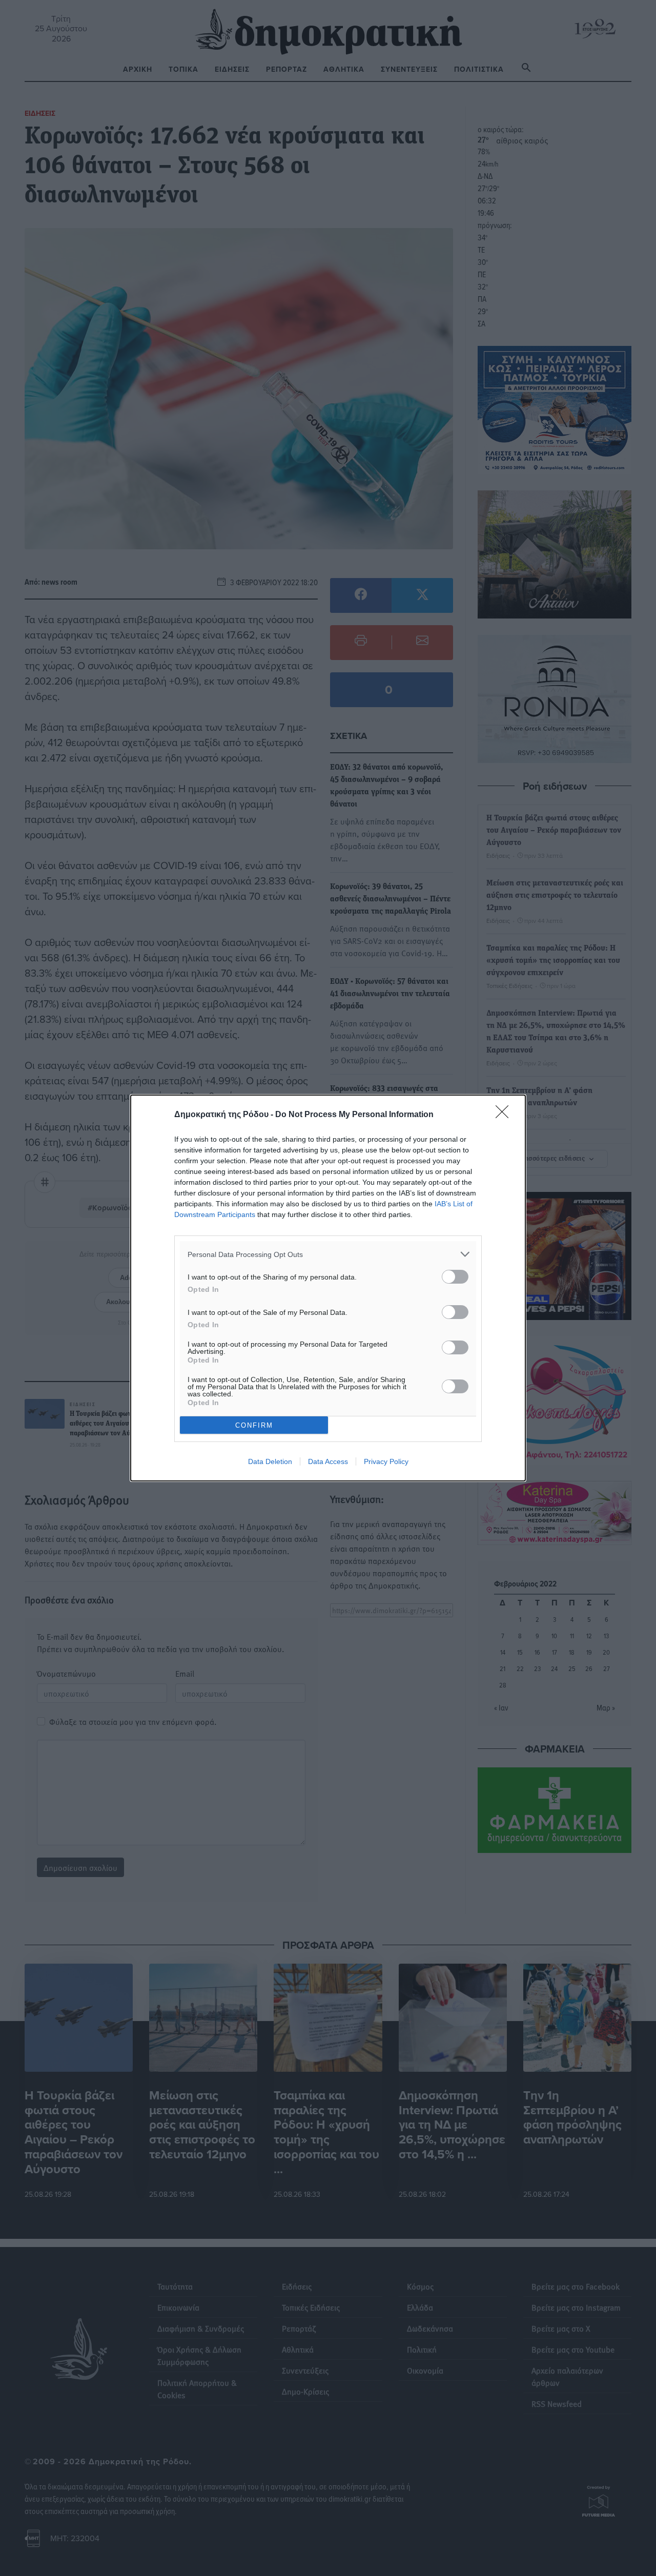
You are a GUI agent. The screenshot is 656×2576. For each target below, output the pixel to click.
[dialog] (328, 1288)
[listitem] (328, 1254)
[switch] (455, 1277)
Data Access (328, 1461)
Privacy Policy (386, 1461)
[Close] (505, 1115)
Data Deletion (270, 1461)
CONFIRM (254, 1425)
